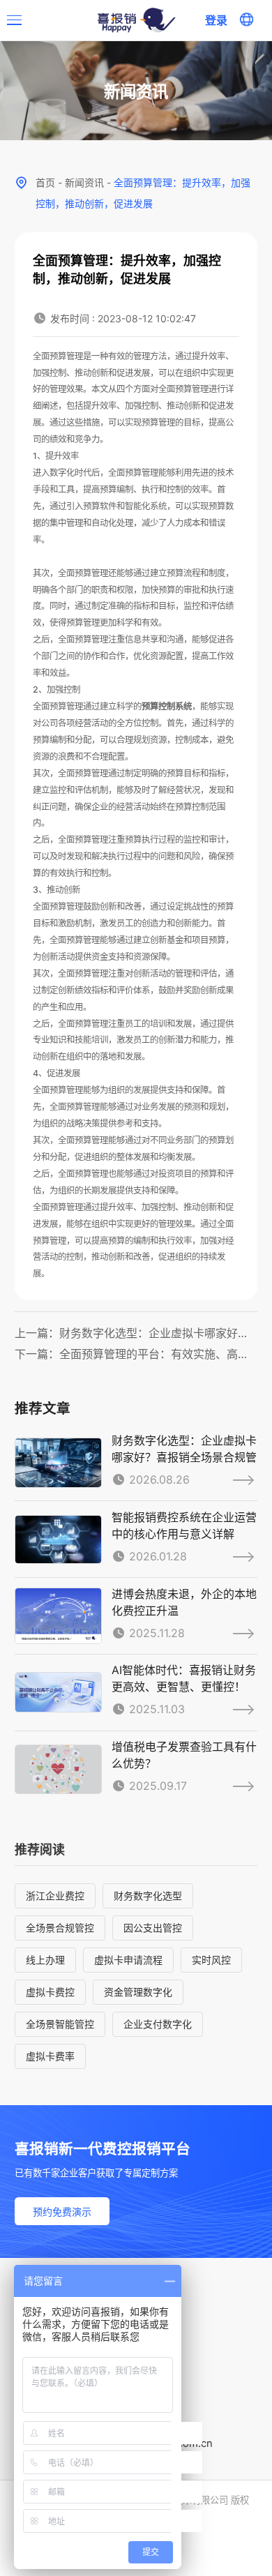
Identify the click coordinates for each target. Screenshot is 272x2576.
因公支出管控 (153, 1928)
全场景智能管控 (60, 2024)
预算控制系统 (167, 706)
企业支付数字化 (158, 2024)
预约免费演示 (62, 2212)
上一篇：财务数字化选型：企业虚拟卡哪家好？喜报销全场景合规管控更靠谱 (136, 1333)
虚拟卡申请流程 (128, 1960)
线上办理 (45, 1960)
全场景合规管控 (60, 1928)
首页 (45, 182)
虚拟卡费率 (50, 2056)
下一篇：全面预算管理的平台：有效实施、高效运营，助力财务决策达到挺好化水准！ (136, 1354)
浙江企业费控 (55, 1896)
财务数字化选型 (148, 1896)
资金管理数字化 (138, 1992)
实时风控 (211, 1960)
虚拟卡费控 (50, 1992)
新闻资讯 (84, 182)
